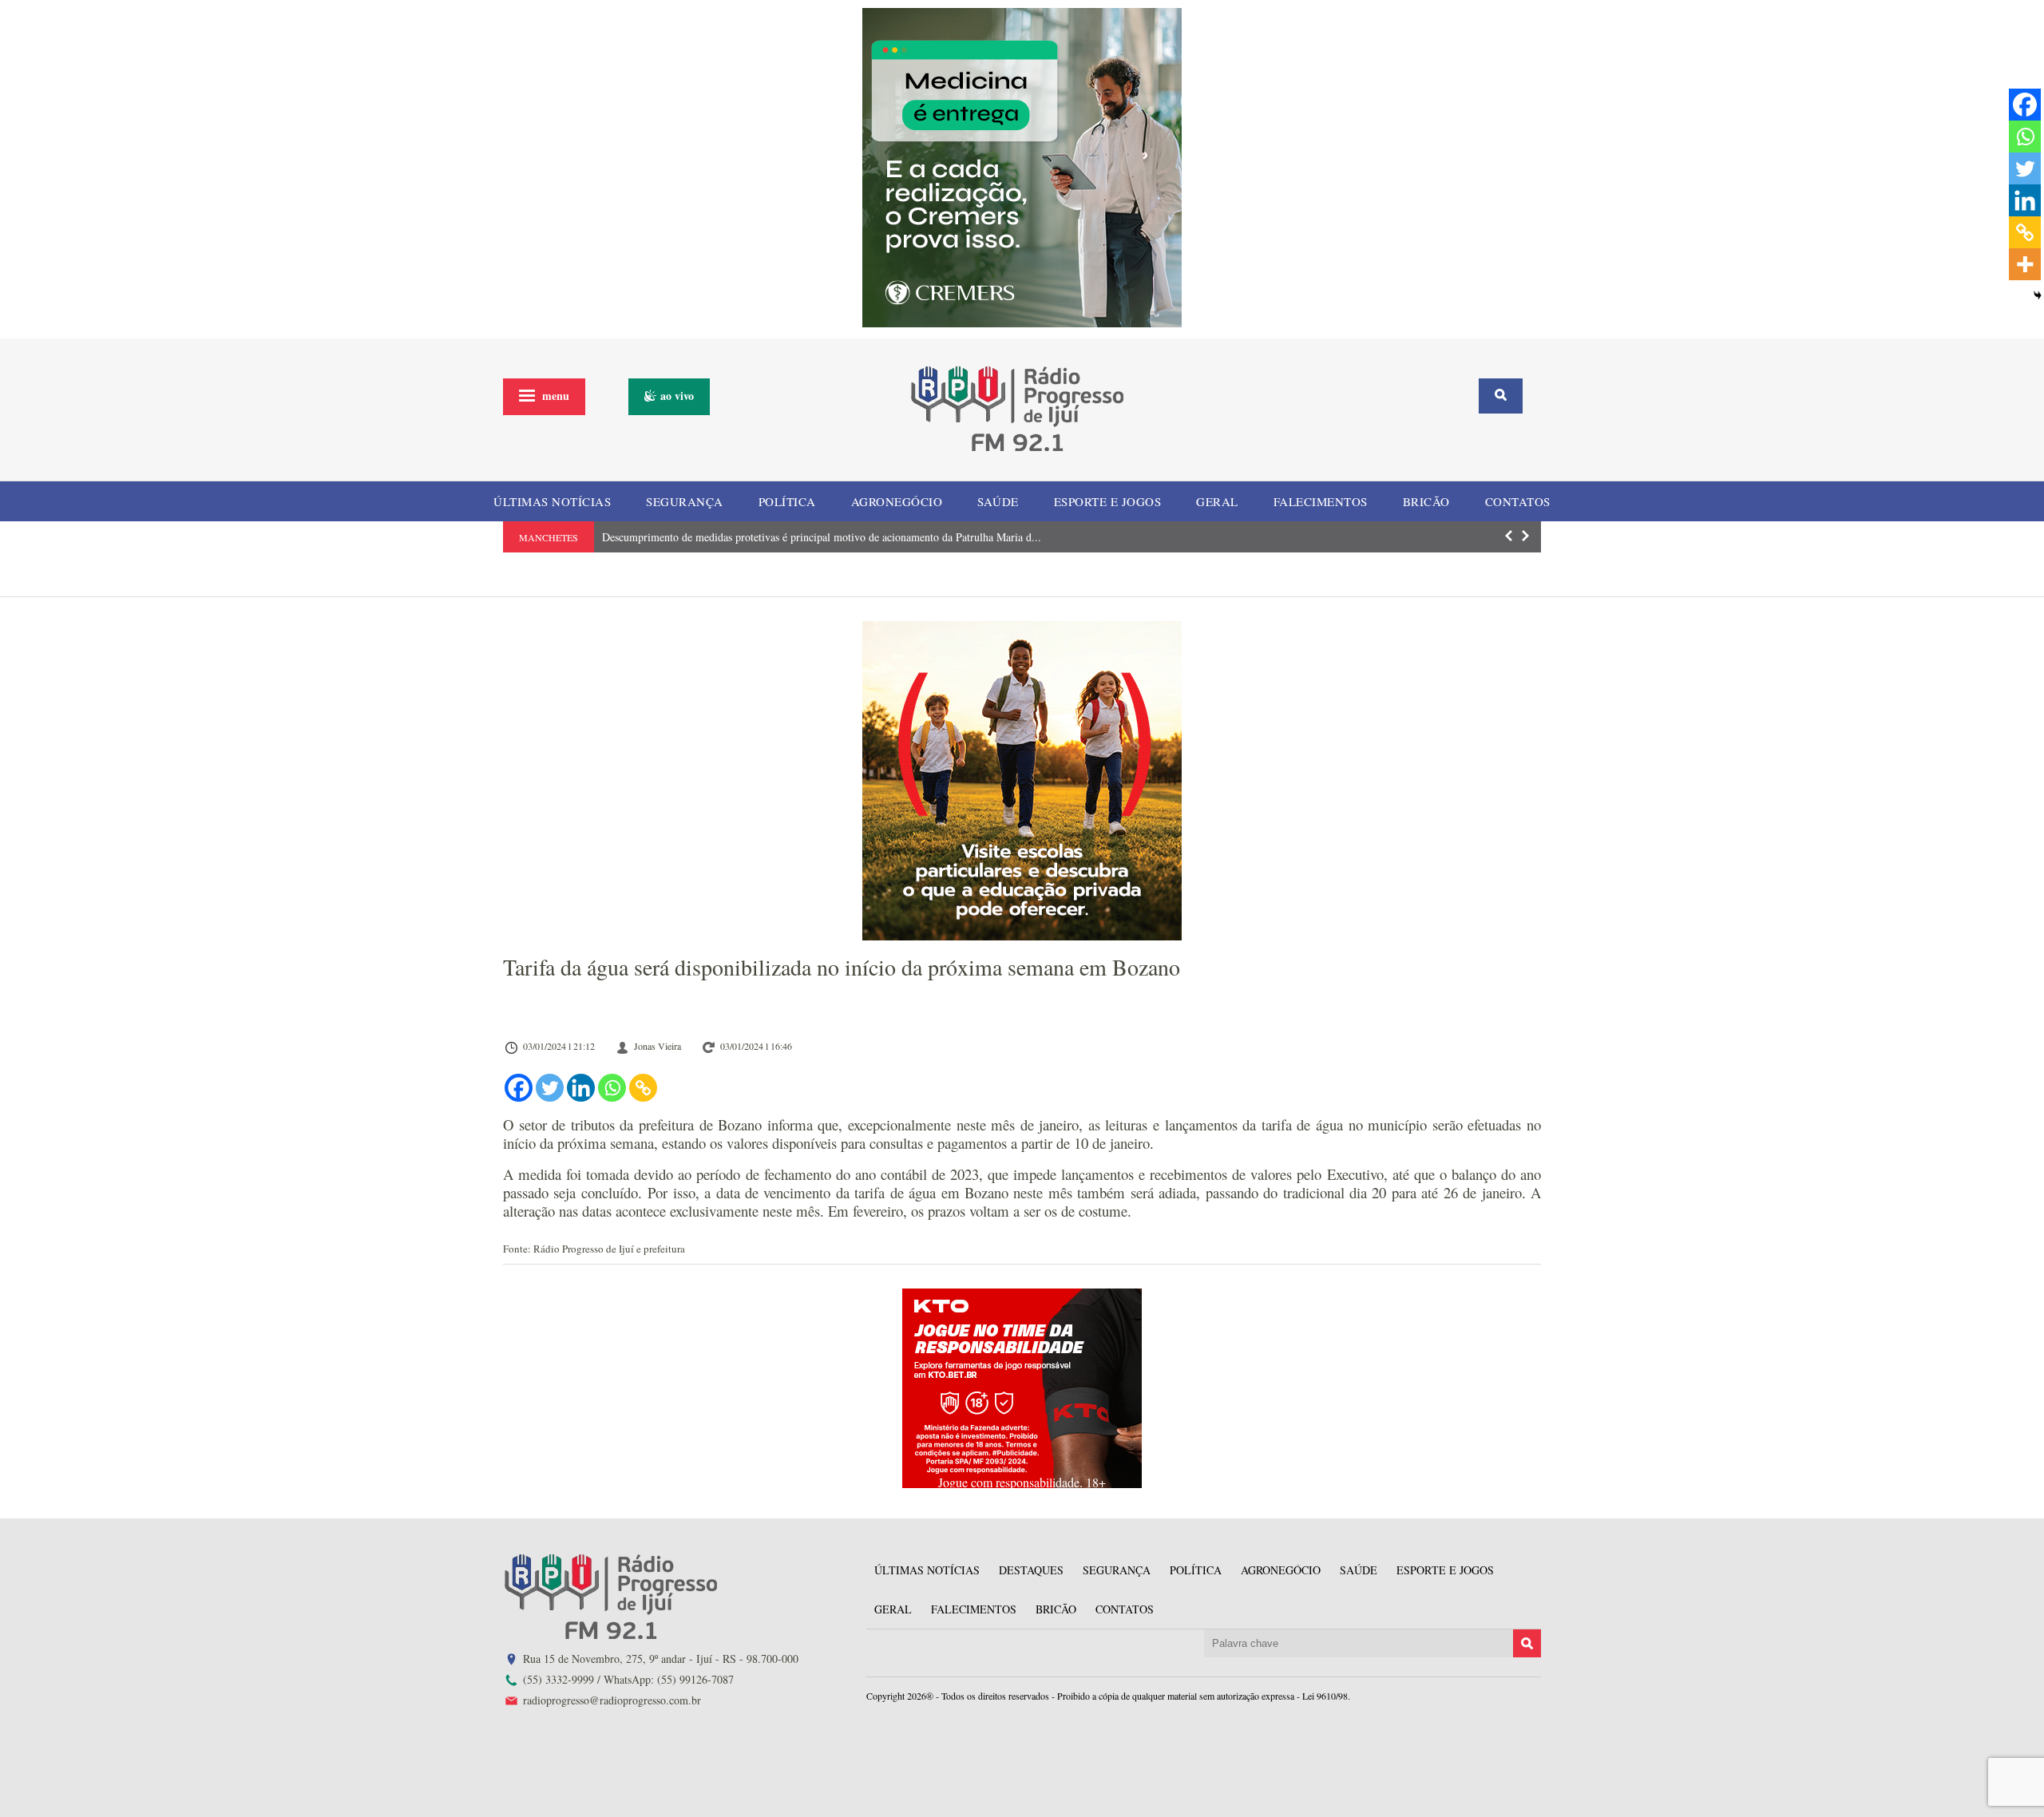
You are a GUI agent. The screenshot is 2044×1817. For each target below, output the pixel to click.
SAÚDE (998, 501)
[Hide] (2038, 295)
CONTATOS (1518, 501)
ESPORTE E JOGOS (1108, 501)
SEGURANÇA (685, 501)
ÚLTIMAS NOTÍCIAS (552, 501)
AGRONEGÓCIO (897, 501)
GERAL (1217, 501)
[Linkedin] (581, 1088)
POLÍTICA (787, 501)
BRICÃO (1426, 501)
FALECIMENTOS (1321, 501)
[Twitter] (550, 1088)
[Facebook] (519, 1088)
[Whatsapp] (612, 1088)
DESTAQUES (1031, 1570)
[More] (2025, 264)
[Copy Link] (643, 1088)
